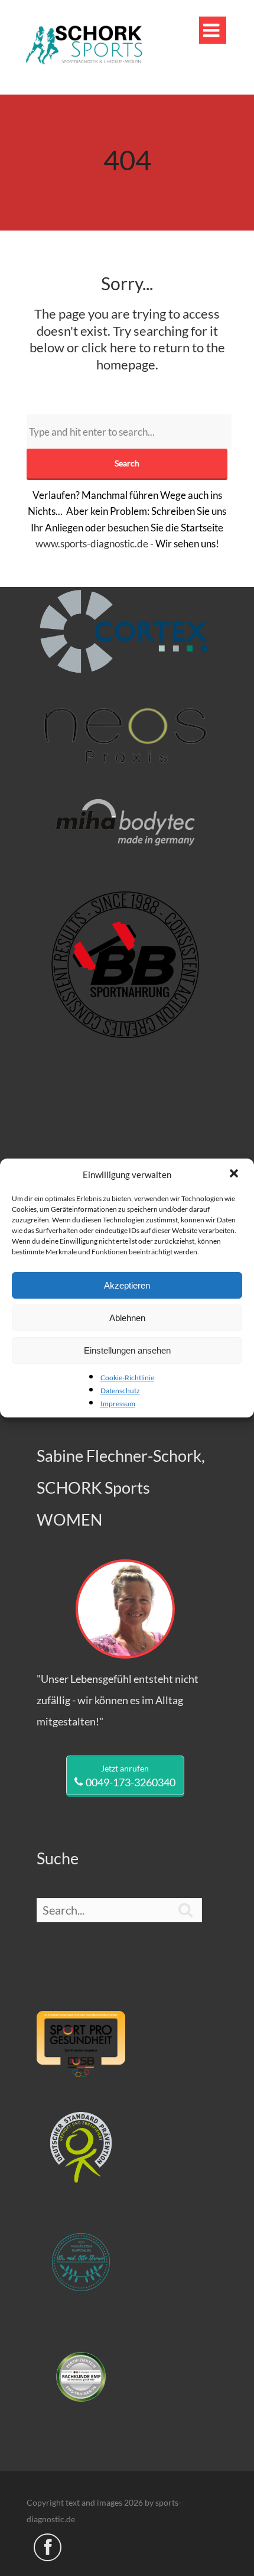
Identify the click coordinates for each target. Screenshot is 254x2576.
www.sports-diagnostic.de (92, 544)
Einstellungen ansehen (127, 1350)
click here (109, 347)
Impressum (118, 1404)
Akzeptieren (127, 1285)
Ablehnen (127, 1318)
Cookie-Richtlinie (127, 1378)
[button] (235, 1175)
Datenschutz (120, 1391)
